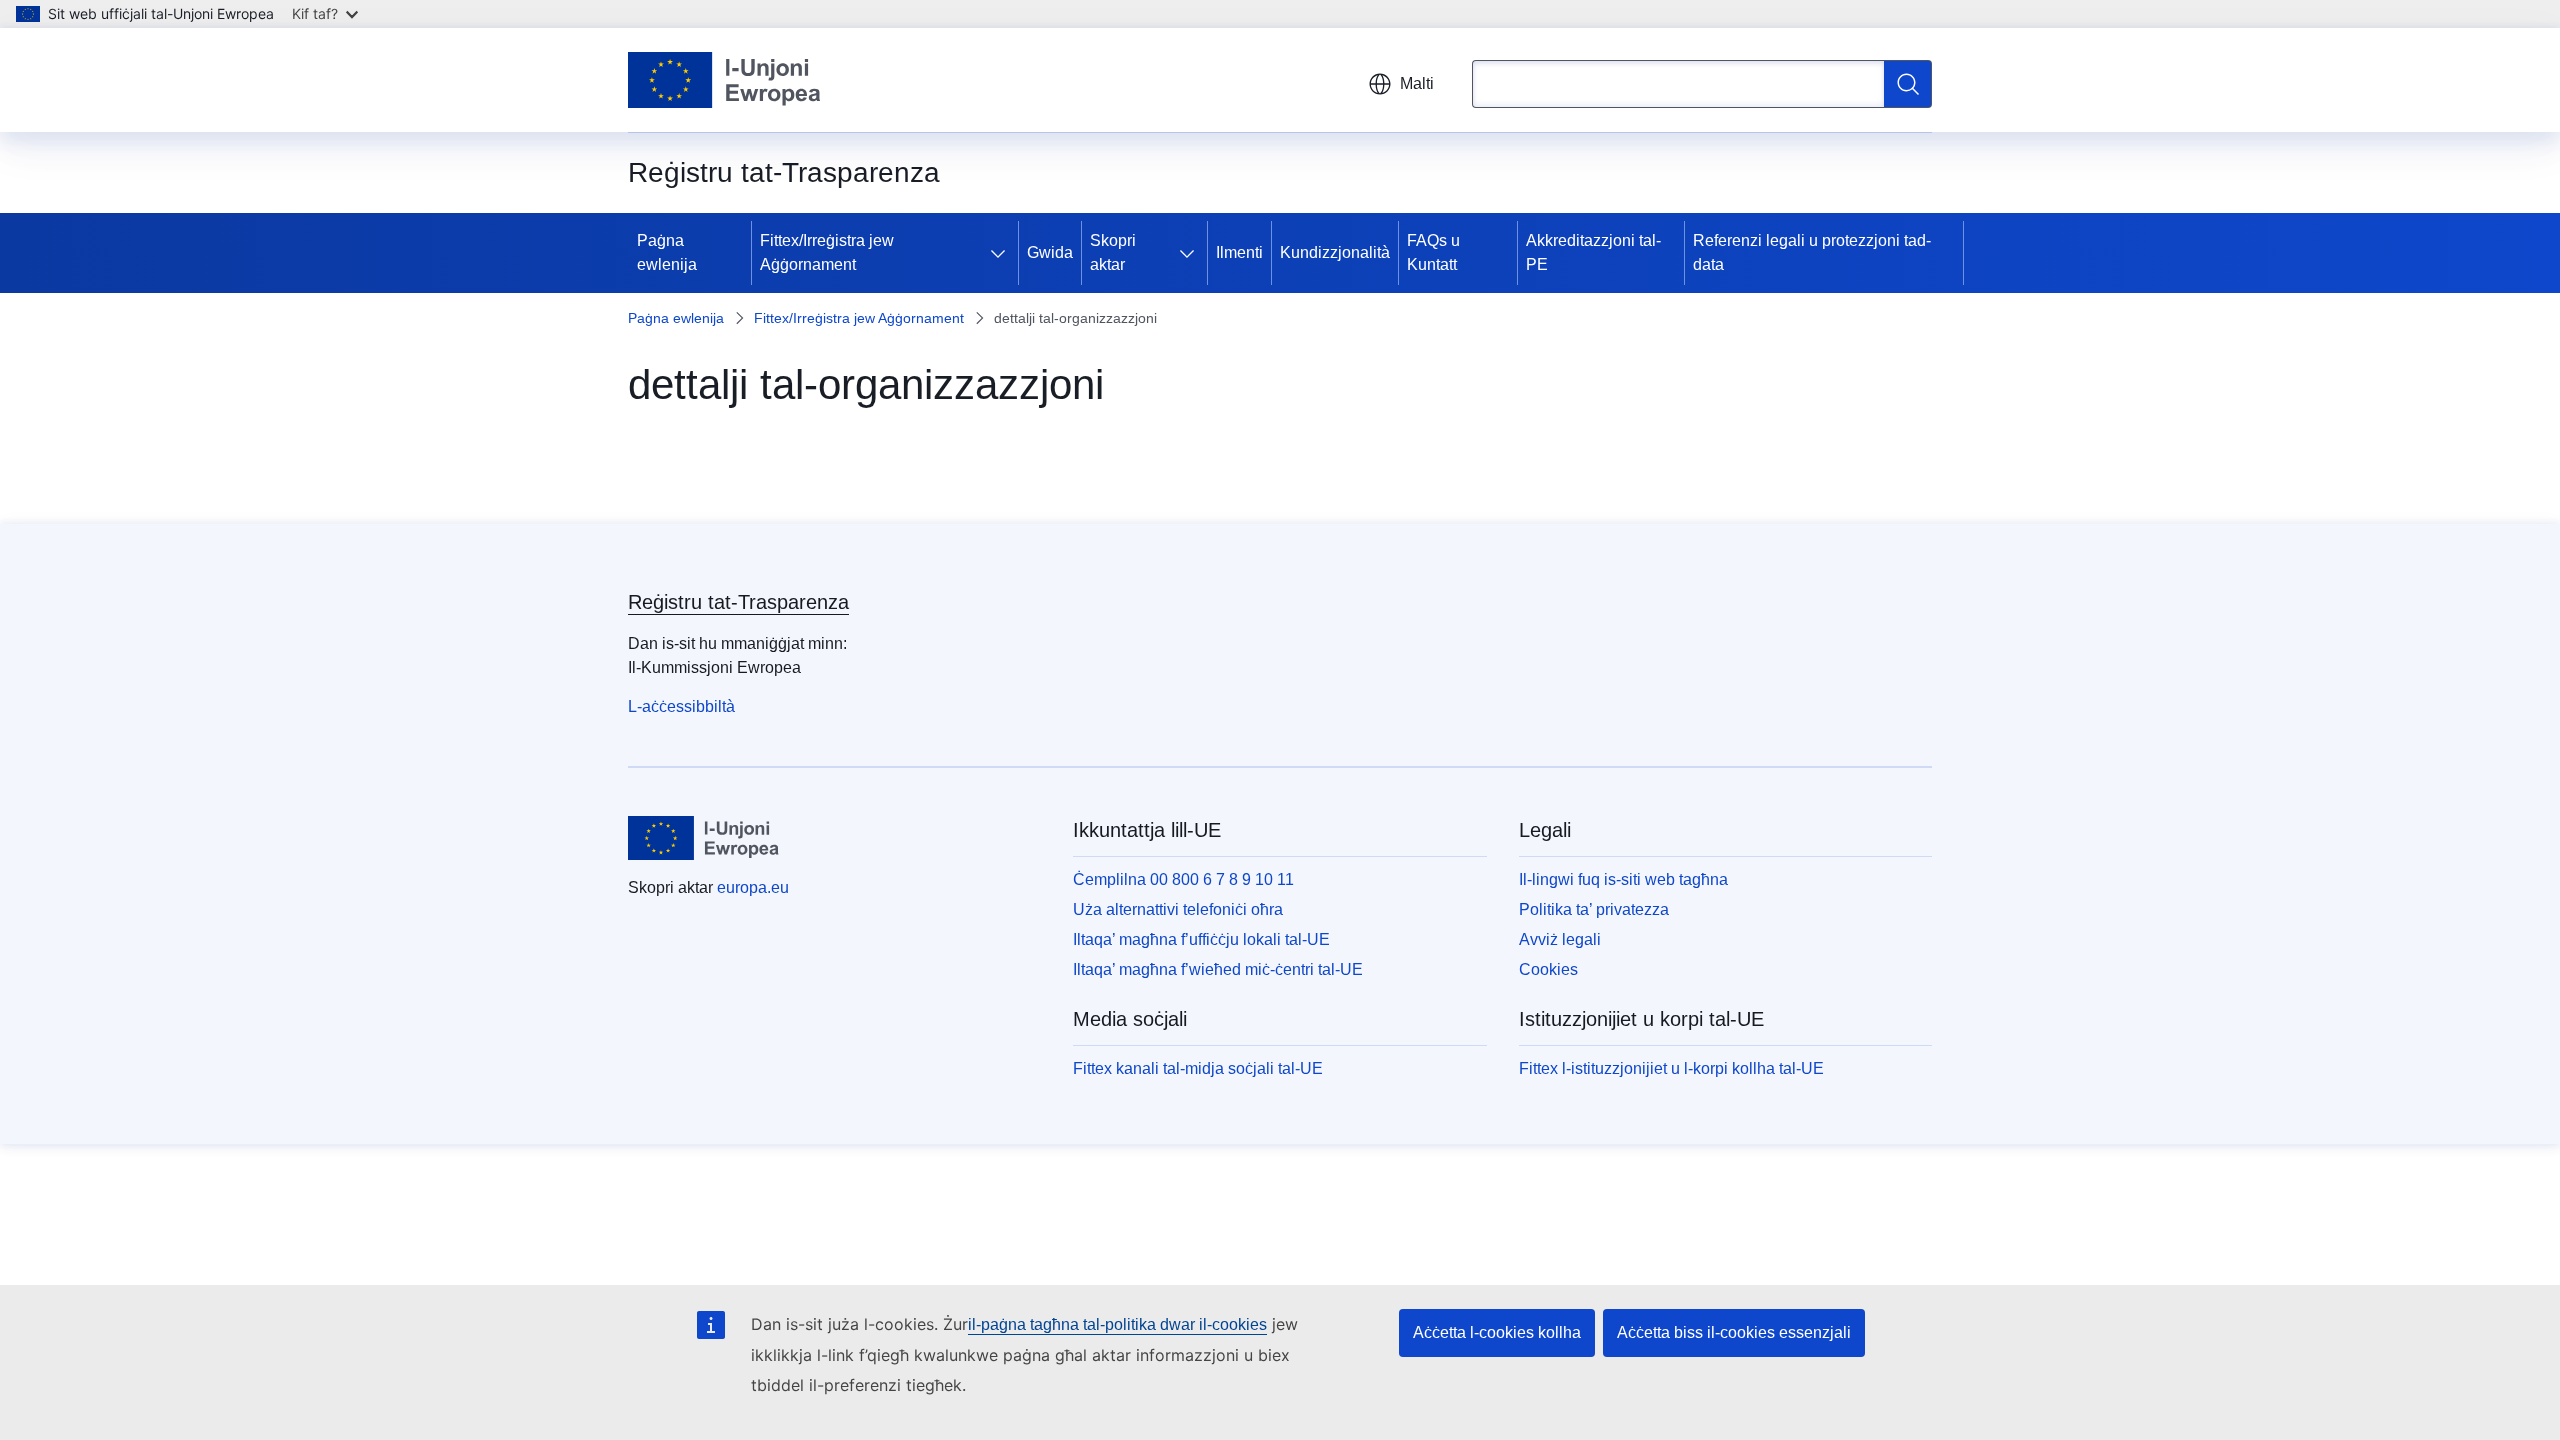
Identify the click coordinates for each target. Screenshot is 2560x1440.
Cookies (1548, 969)
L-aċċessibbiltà (681, 706)
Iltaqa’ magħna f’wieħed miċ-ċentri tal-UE (1218, 969)
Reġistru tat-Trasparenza (738, 602)
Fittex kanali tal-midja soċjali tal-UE (1198, 1068)
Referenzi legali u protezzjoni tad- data (1812, 252)
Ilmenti (1239, 252)
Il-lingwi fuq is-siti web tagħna (1623, 879)
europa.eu (753, 887)
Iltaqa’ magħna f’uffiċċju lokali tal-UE (1201, 939)
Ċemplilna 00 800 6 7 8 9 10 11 (1183, 879)
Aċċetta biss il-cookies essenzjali (1734, 1332)
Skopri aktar (1113, 252)
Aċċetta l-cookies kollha (1497, 1332)
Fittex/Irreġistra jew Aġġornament (827, 252)
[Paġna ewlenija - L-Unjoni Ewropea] (725, 80)
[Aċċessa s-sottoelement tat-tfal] (1002, 253)
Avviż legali (1560, 939)
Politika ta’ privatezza (1594, 909)
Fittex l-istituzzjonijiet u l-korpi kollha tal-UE (1671, 1068)
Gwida (1050, 252)
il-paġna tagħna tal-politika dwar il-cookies (1117, 1324)
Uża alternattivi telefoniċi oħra (1178, 909)
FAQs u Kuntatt (1433, 252)
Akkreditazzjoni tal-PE (1593, 252)
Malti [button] (1417, 83)
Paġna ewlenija (667, 252)
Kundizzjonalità (1335, 252)
